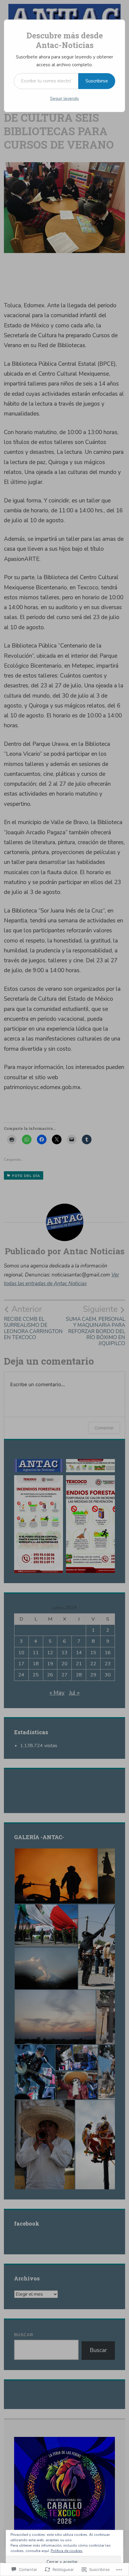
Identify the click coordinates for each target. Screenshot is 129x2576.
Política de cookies (67, 2551)
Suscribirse (97, 81)
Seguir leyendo (64, 98)
